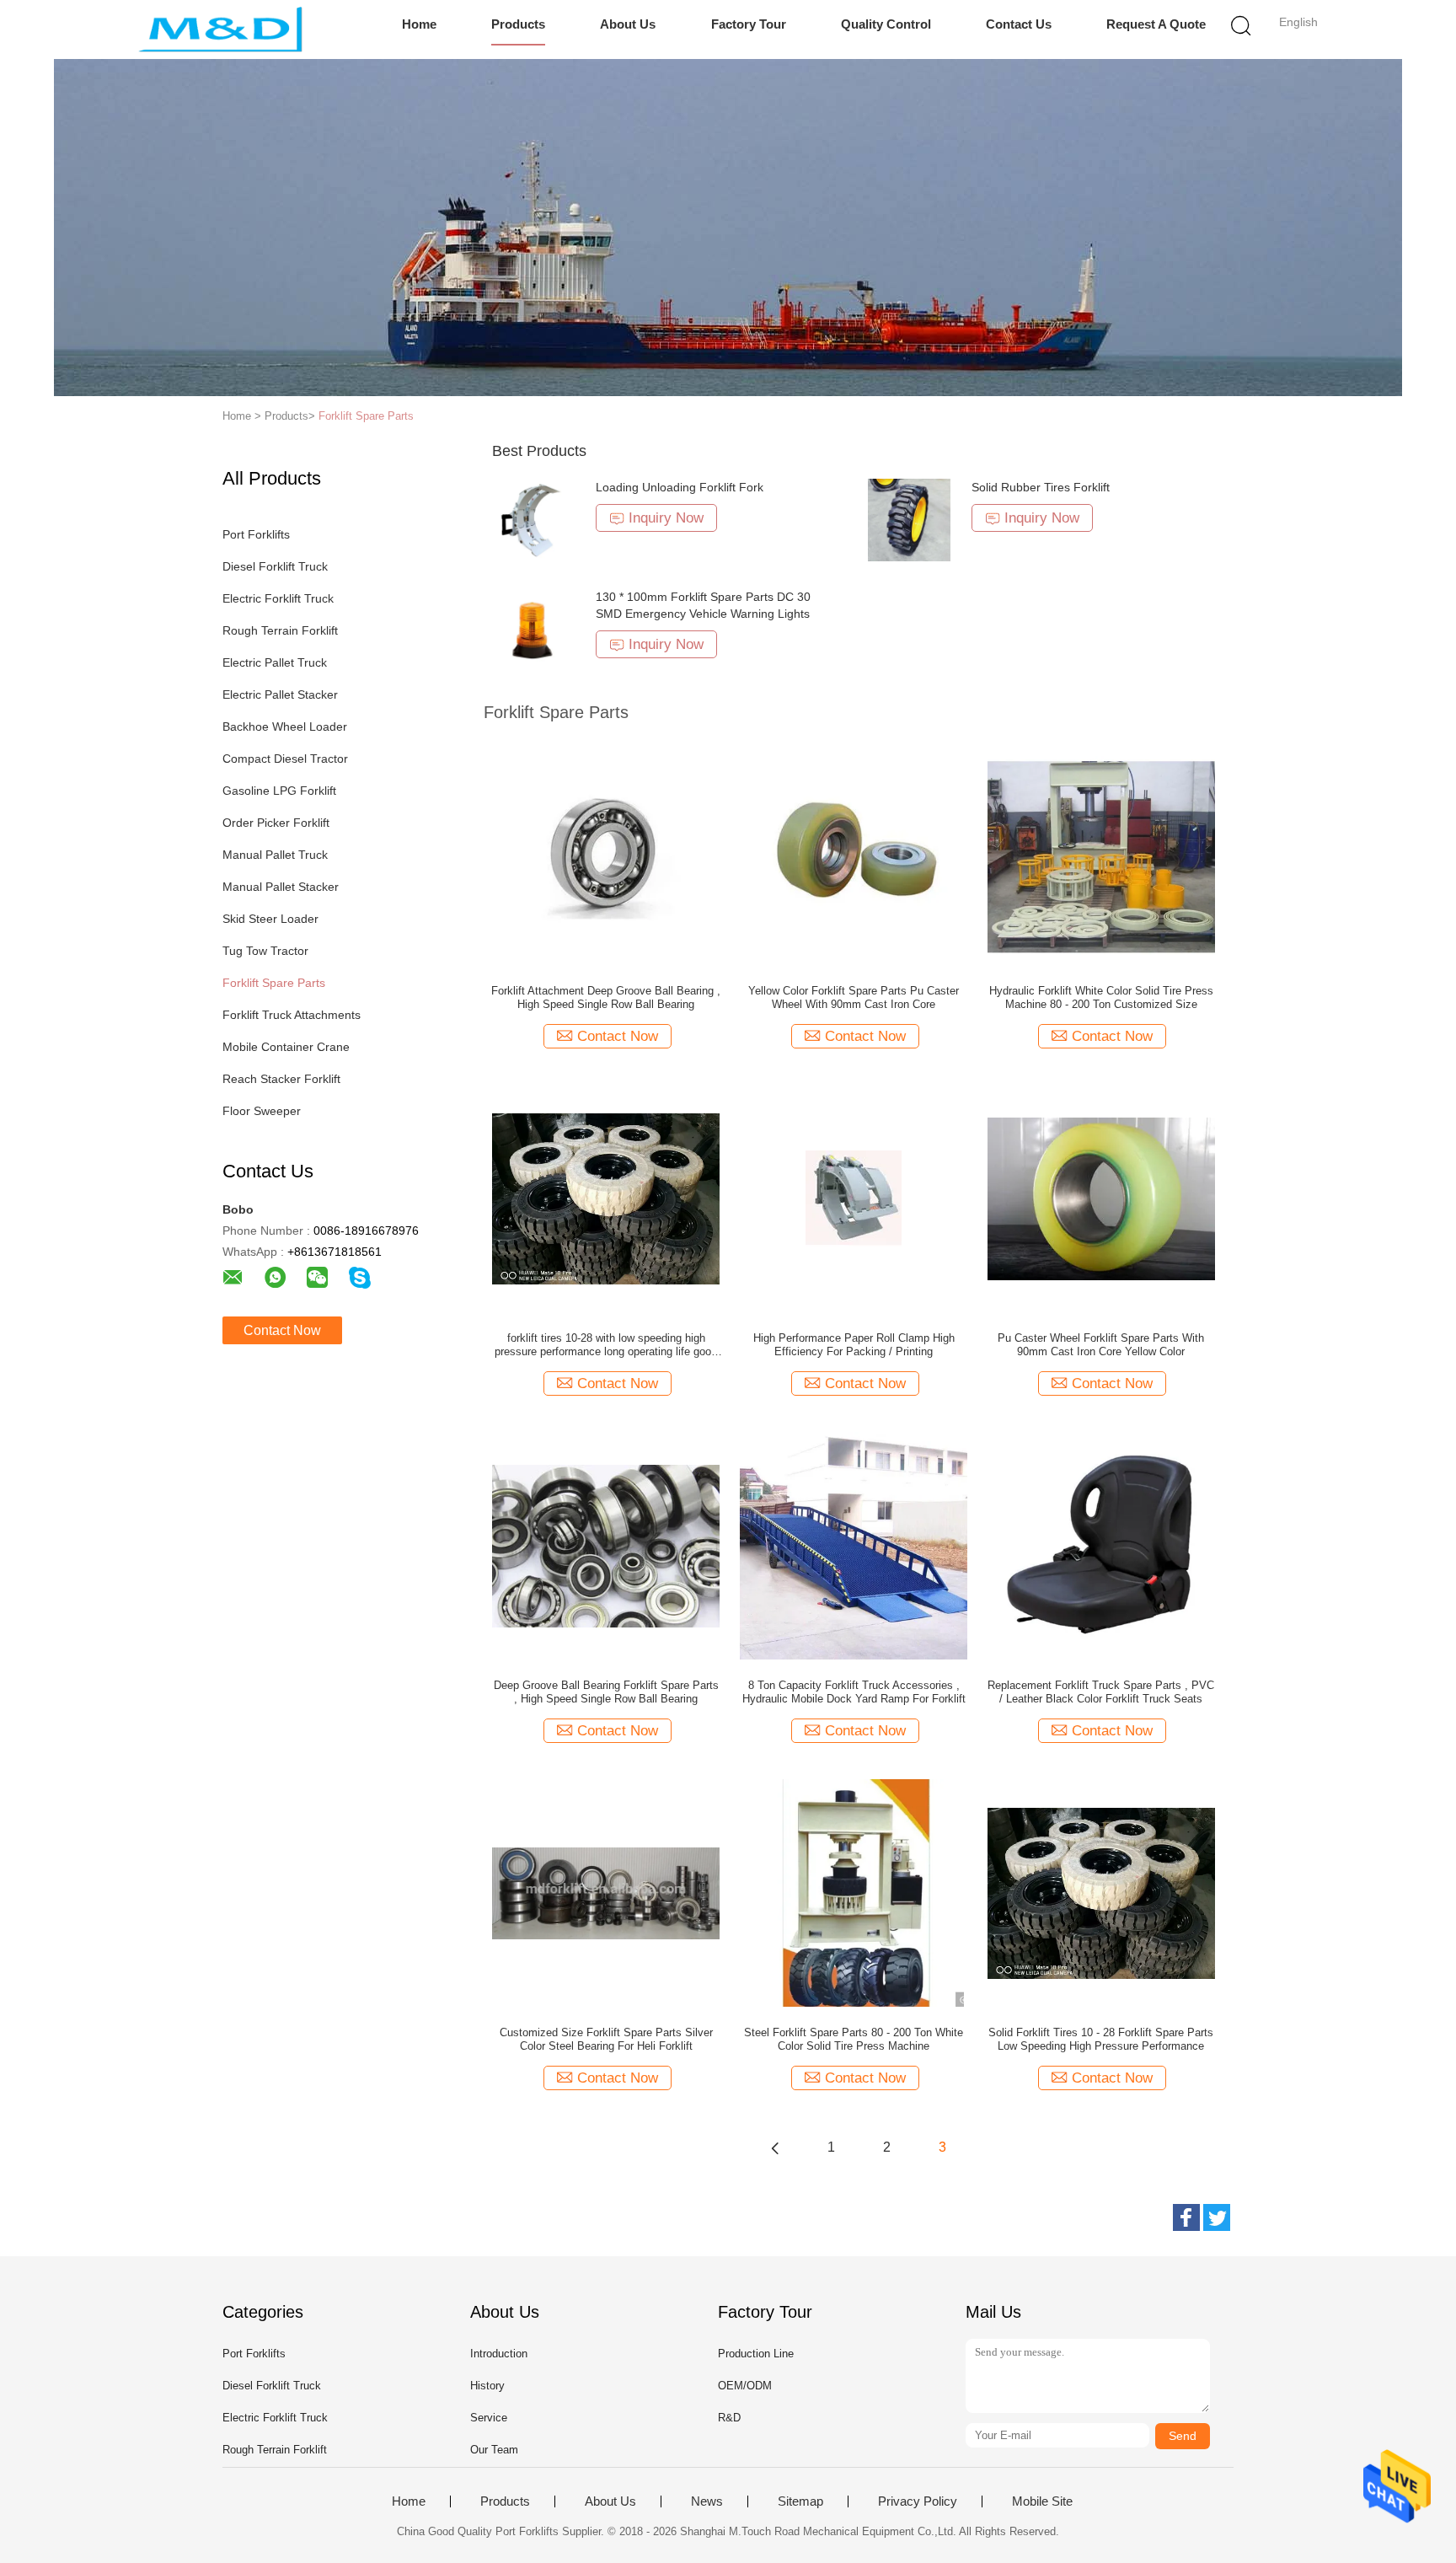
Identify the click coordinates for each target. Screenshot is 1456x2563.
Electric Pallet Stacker (280, 694)
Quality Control (886, 24)
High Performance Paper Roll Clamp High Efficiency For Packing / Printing (854, 1345)
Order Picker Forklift (276, 823)
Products (518, 24)
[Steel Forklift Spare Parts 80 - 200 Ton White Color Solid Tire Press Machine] (854, 1892)
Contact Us (1019, 24)
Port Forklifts (256, 534)
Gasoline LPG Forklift (279, 791)
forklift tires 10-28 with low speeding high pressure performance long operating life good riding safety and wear (606, 1345)
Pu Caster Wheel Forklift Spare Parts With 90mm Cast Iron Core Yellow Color (1101, 1345)
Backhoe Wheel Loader (285, 727)
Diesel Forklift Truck (275, 566)
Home (419, 24)
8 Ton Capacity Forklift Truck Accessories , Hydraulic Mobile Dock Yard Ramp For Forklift (854, 1692)
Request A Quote (1156, 24)
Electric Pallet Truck (275, 662)
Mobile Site (1042, 2501)
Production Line (756, 2354)
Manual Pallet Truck (275, 855)
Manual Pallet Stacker (281, 887)
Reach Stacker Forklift (281, 1079)
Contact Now (282, 1330)
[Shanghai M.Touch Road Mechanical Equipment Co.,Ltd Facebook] (1186, 2217)
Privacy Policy (918, 2501)
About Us (628, 24)
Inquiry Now (666, 518)
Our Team (494, 2450)
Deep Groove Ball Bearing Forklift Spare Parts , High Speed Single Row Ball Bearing (606, 1692)
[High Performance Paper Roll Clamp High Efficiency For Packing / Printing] (854, 1198)
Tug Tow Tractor (265, 951)
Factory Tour (749, 24)
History (487, 2386)
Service (489, 2418)
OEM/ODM (745, 2386)
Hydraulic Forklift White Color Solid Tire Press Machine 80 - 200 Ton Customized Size (1101, 997)
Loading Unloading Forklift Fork (680, 487)
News (707, 2501)
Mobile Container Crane (286, 1047)
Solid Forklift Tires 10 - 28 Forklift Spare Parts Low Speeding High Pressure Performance (1101, 2039)
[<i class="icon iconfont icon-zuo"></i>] (775, 2147)
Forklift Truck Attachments (292, 1015)
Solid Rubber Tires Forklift (1041, 487)
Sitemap (800, 2501)
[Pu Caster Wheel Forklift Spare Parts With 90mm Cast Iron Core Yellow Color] (1101, 1198)
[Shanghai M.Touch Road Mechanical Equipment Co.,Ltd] (220, 29)
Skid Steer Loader (270, 919)
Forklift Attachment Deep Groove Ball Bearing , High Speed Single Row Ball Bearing (606, 997)
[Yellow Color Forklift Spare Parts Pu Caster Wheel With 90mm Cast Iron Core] (854, 850)
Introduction (499, 2354)
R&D (729, 2418)
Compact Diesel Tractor (285, 759)
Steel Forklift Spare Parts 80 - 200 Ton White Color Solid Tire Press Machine (854, 2039)
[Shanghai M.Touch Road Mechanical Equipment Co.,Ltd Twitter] (1217, 2217)
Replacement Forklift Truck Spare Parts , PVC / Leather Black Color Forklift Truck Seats (1101, 1692)
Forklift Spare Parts (366, 416)
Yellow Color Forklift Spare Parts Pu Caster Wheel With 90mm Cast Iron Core (854, 997)
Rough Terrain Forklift (280, 630)
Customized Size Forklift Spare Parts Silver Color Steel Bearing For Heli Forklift (606, 2039)
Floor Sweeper (262, 1111)
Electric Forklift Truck (278, 598)
